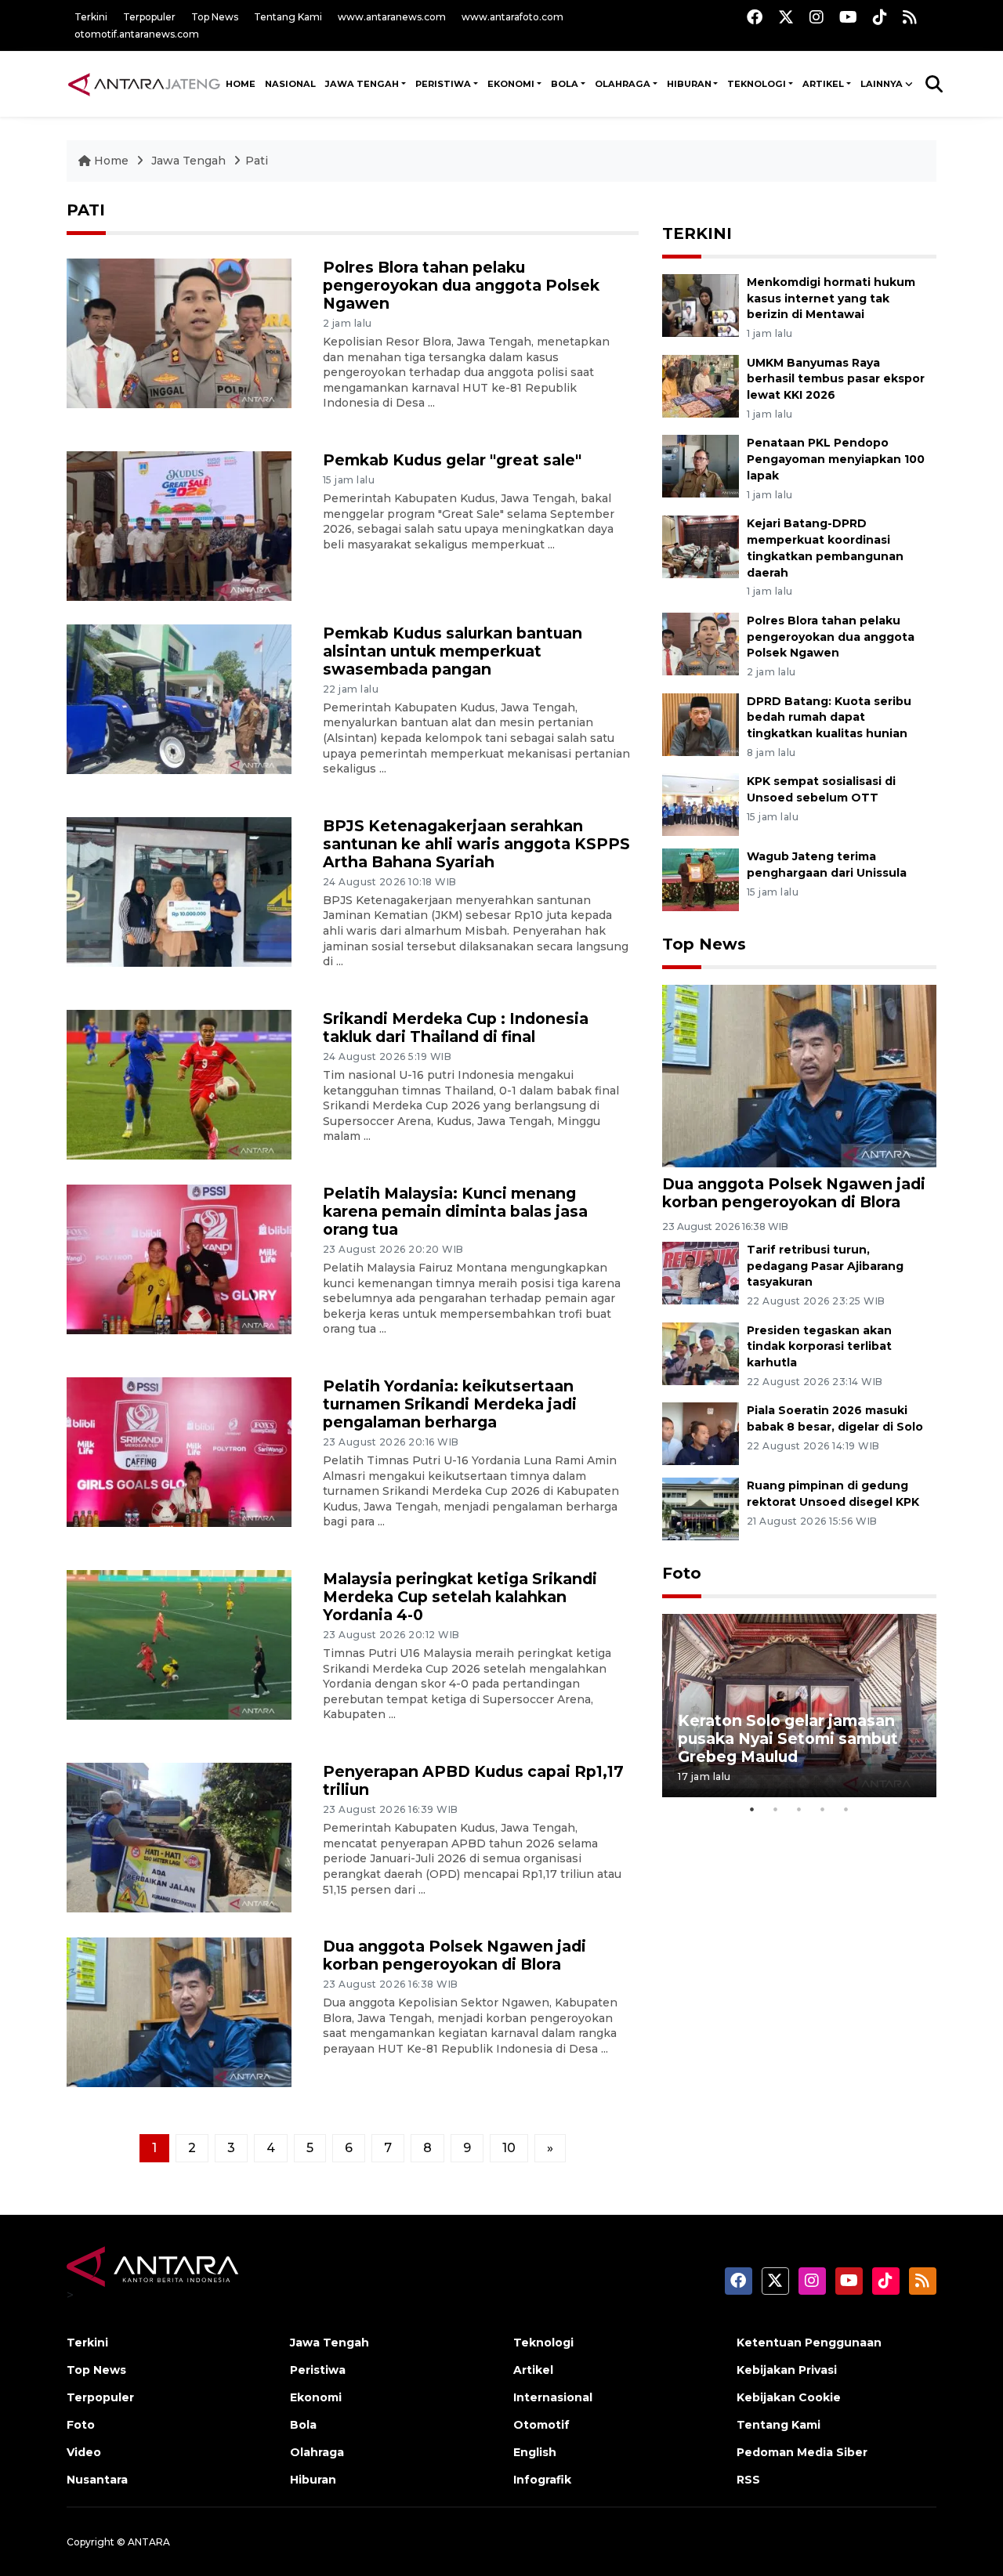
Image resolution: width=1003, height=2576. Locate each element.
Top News (215, 17)
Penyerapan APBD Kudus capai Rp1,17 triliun (473, 1780)
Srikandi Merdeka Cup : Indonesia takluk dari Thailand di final (456, 1028)
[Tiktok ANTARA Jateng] (880, 17)
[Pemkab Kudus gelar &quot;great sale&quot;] (179, 525)
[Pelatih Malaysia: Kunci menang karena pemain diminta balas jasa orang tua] (179, 1259)
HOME (241, 84)
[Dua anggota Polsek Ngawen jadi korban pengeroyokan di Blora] (179, 2012)
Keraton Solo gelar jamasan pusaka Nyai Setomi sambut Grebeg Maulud (788, 1738)
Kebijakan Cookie (789, 2397)
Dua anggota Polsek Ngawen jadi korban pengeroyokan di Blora (454, 1955)
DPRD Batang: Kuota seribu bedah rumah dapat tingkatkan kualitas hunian (829, 718)
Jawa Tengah (362, 84)
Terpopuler (149, 17)
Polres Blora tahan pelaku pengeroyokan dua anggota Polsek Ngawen (461, 285)
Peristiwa (318, 2370)
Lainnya (882, 84)
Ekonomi (316, 2397)
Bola (303, 2425)
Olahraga (317, 2452)
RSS (748, 2480)
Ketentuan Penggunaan (809, 2343)
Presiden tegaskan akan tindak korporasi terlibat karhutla (819, 1347)
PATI (86, 210)
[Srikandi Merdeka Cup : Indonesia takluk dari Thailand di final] (179, 1084)
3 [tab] (799, 1809)
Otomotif (541, 2425)
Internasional (553, 2397)
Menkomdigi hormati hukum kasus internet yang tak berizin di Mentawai (831, 298)
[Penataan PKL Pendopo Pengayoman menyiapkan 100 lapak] (701, 466)
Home (111, 161)
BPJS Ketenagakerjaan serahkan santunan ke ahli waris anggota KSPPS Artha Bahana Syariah (476, 844)
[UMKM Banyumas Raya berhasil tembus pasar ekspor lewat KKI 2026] (701, 385)
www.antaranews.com (392, 17)
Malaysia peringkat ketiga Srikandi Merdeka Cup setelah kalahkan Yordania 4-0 (460, 1597)
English (535, 2452)
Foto (682, 1573)
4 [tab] (823, 1809)
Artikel (533, 2370)
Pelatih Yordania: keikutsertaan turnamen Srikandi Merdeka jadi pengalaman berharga (450, 1404)
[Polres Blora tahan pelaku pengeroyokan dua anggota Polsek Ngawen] (179, 333)
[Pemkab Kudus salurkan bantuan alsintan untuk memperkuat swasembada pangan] (179, 698)
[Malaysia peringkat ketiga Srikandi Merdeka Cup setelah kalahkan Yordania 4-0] (179, 1644)
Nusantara (97, 2480)
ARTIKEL (823, 84)
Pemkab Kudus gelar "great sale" (452, 460)
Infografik (542, 2480)
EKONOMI (511, 84)
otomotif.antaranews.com (137, 34)
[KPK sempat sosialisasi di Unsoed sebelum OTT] (701, 804)
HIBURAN (689, 84)
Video (84, 2452)
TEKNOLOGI (757, 84)
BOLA (565, 84)
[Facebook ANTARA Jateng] (755, 17)
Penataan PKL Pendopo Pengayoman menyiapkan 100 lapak (836, 459)
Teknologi (543, 2343)
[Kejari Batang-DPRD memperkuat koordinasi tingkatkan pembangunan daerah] (701, 546)
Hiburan (313, 2480)
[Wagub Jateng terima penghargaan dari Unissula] (701, 879)
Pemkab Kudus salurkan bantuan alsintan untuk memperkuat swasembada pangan (453, 651)
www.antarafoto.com (512, 17)
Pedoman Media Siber (802, 2452)
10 (509, 2148)
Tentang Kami (288, 17)
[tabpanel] (799, 1705)
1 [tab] (752, 1809)
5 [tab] (846, 1809)
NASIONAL (290, 84)
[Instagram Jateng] (817, 17)
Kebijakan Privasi (787, 2370)
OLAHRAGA (623, 84)
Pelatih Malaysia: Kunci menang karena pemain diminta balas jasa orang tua (455, 1211)
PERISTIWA (443, 84)
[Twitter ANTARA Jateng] (786, 17)
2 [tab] (776, 1809)
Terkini (91, 17)
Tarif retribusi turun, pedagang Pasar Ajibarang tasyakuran (825, 1266)
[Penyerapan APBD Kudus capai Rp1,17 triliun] (179, 1837)
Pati (257, 161)
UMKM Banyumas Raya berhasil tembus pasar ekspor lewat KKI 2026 (836, 379)
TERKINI (697, 233)
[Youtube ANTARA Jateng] (848, 17)
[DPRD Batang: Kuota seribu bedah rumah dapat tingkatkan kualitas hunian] (701, 724)
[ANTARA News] (144, 84)
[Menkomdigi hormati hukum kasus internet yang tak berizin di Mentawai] (701, 304)
